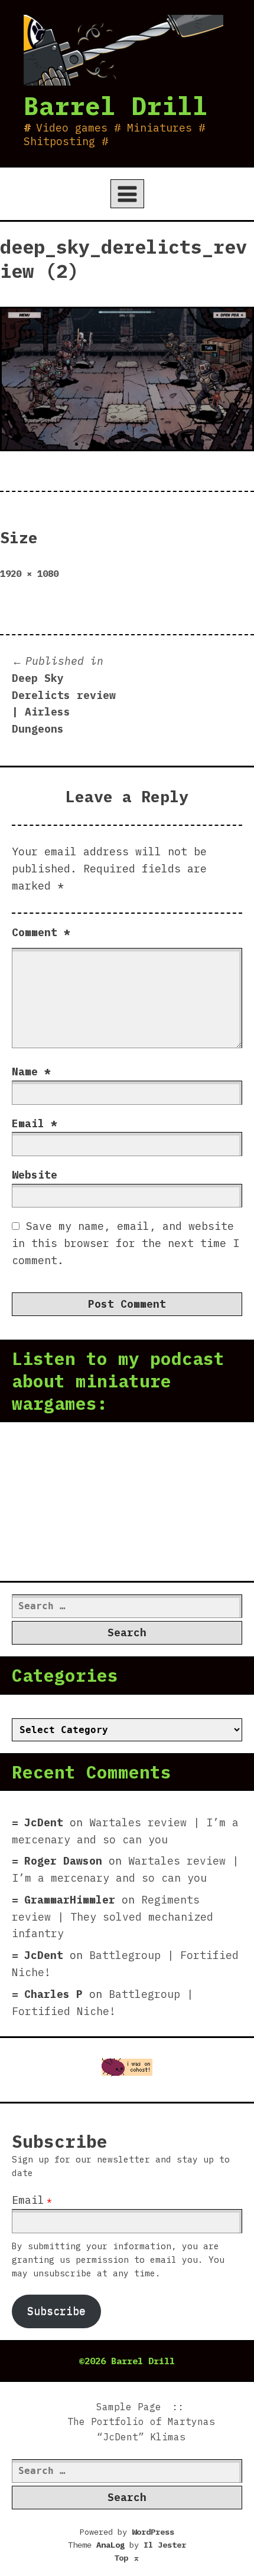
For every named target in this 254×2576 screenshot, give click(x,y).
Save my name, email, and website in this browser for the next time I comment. (126, 1243)
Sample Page (129, 2407)
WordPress (153, 2532)
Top (127, 2558)
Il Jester (165, 2545)
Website (35, 1175)
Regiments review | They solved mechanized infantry (113, 1917)
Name (31, 1072)
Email (35, 1123)
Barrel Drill (116, 106)
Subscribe (56, 2311)
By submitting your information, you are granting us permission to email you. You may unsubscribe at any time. (118, 2260)
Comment (41, 932)
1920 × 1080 (29, 573)
